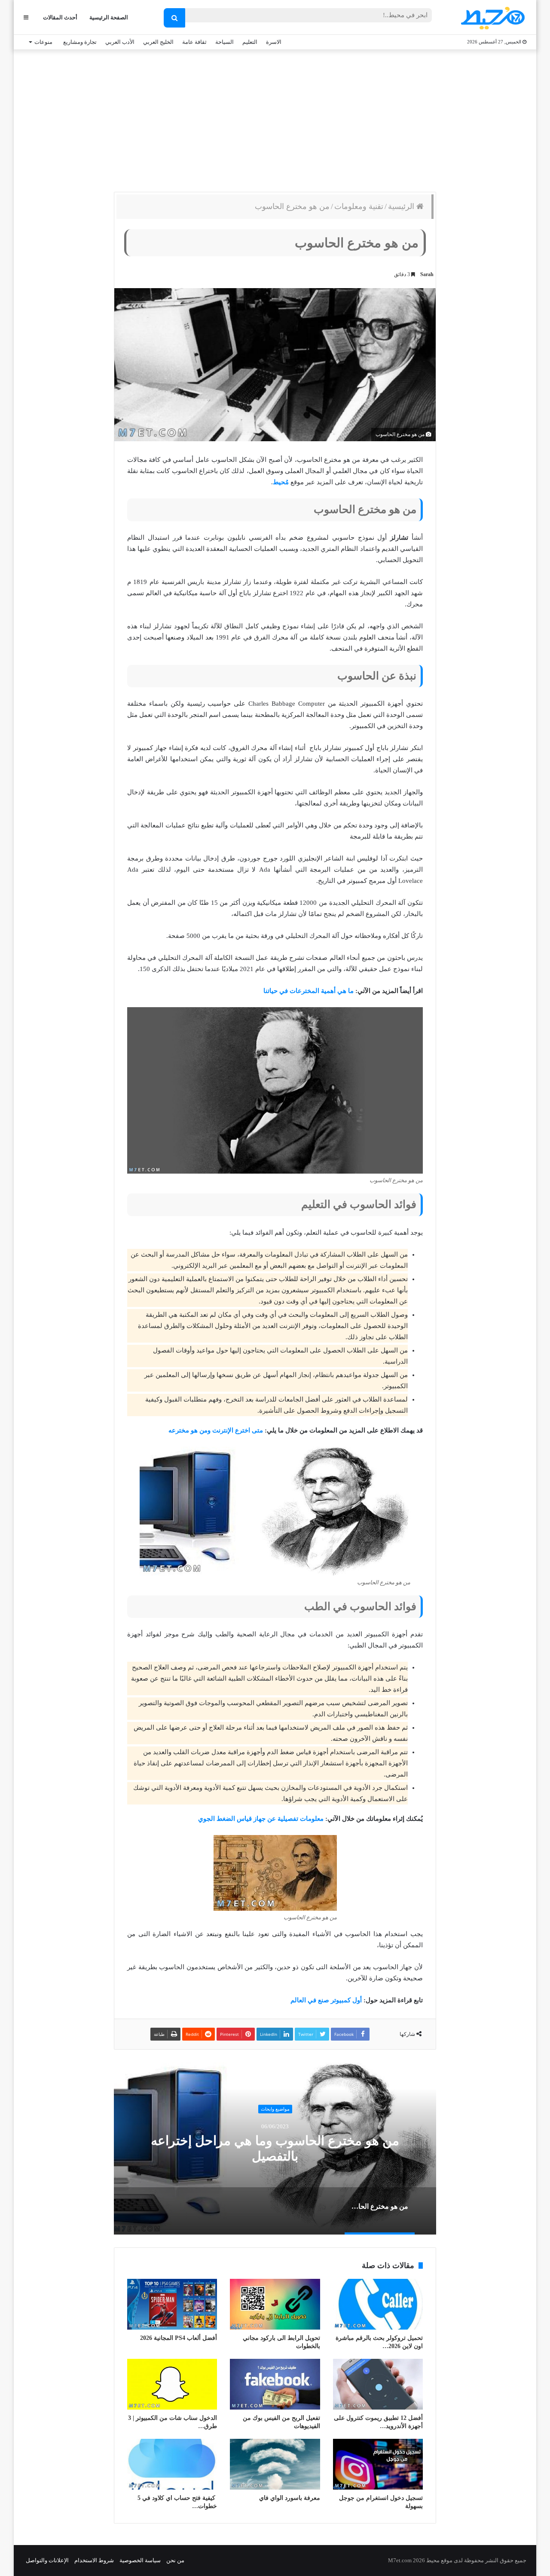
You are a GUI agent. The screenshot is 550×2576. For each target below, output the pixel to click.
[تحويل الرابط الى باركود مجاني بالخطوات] (275, 2304)
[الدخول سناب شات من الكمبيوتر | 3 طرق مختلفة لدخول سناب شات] (172, 2384)
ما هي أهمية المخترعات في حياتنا (309, 991)
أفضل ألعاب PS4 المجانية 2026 (179, 2338)
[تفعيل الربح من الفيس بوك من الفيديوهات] (275, 2384)
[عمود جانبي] (26, 17)
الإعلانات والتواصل (47, 2560)
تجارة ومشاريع (80, 42)
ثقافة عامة (194, 42)
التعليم (250, 42)
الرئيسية (402, 206)
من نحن (175, 2560)
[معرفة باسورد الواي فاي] (275, 2464)
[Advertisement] (275, 119)
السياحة (225, 42)
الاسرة (274, 42)
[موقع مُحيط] (491, 18)
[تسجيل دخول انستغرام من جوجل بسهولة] (378, 2464)
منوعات (43, 42)
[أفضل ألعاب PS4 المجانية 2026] (172, 2304)
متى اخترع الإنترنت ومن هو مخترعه (216, 1430)
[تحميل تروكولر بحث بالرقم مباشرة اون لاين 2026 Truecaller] (378, 2304)
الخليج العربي (158, 42)
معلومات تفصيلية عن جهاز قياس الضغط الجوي (261, 1819)
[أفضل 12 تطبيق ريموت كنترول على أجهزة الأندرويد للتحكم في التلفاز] (378, 2384)
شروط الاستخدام (94, 2560)
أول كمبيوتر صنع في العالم (326, 2000)
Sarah (427, 274)
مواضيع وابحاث (275, 2109)
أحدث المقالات (60, 17)
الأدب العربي (120, 42)
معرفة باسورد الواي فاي (290, 2498)
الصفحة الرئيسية (109, 17)
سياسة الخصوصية (140, 2560)
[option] (275, 2149)
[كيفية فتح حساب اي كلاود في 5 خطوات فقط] (172, 2464)
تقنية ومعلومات (359, 206)
